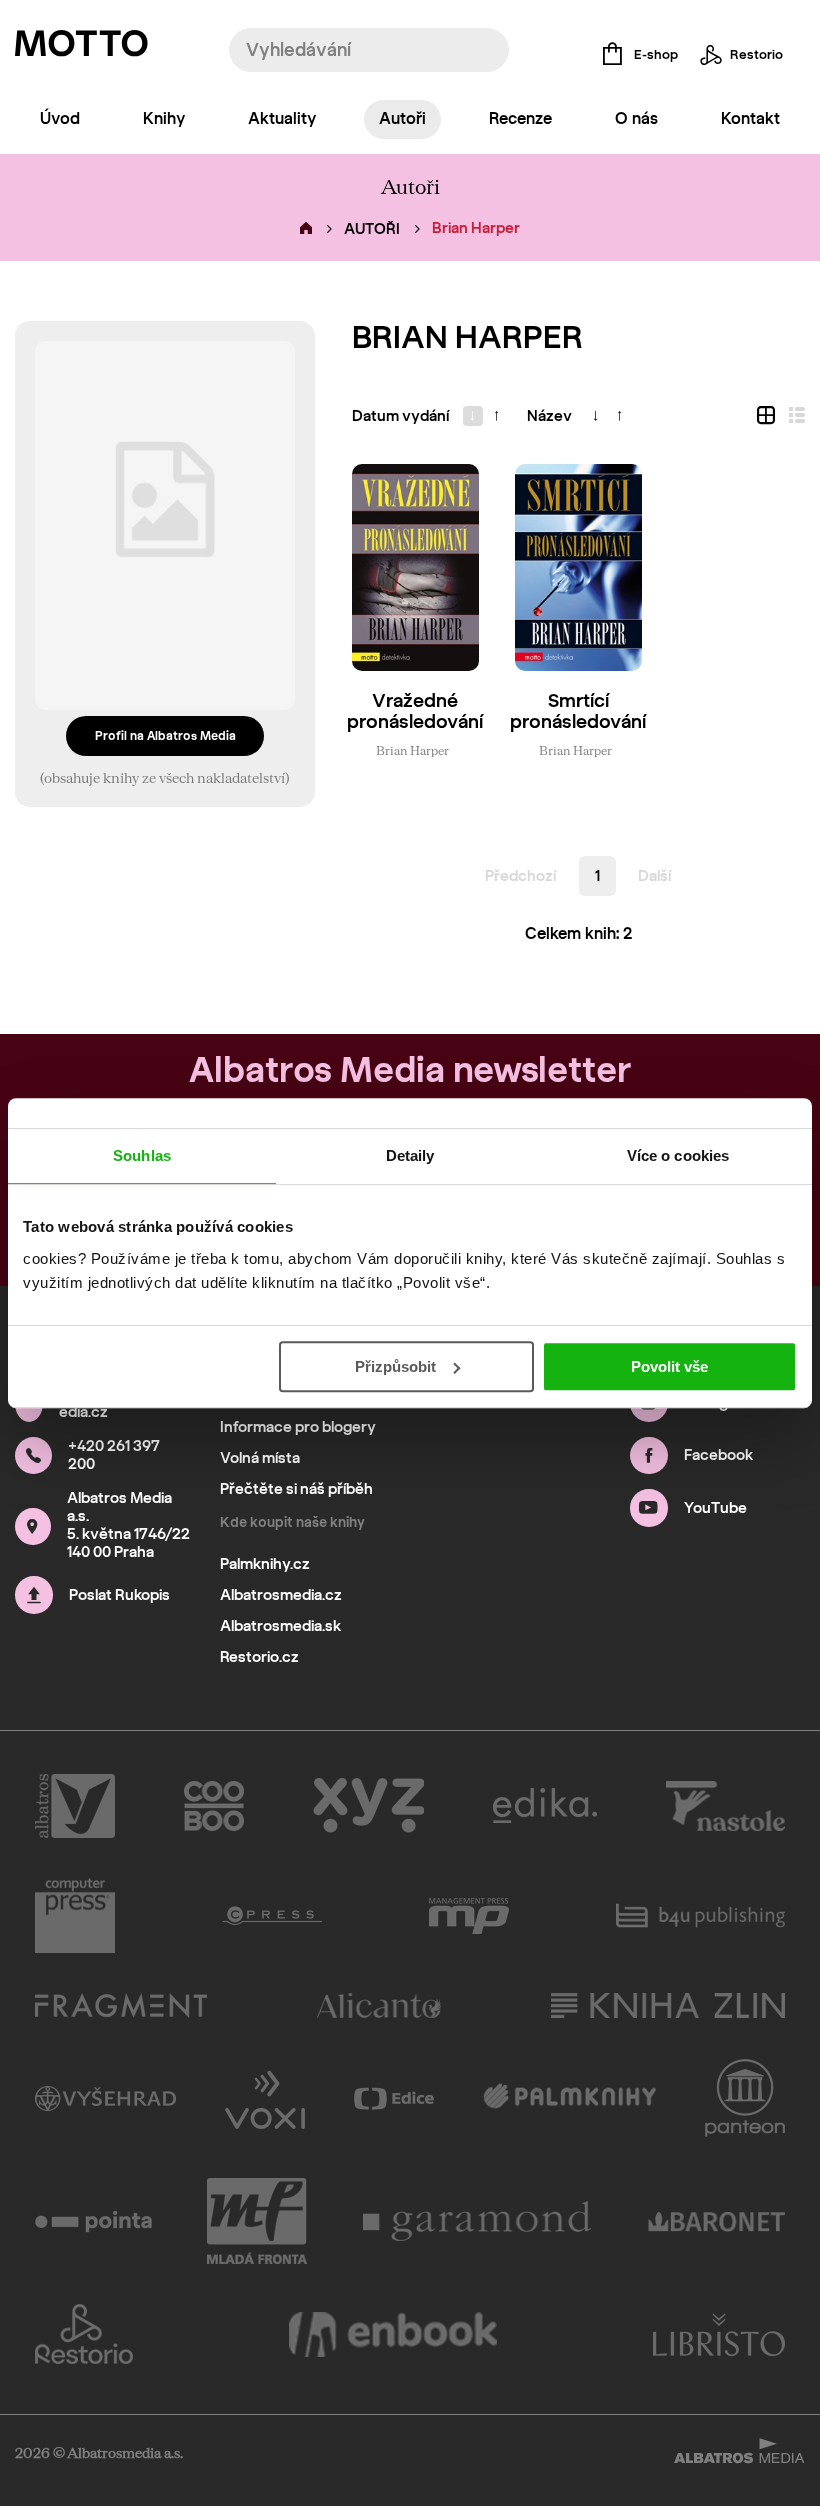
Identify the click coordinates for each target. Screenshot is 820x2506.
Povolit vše (669, 1366)
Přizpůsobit (395, 1366)
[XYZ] (368, 1806)
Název (549, 416)
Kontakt (750, 118)
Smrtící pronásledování (578, 711)
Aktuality (282, 118)
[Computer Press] (75, 1916)
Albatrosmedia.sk (280, 1626)
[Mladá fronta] (257, 2221)
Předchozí (520, 876)
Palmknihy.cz (265, 1564)
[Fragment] (121, 2005)
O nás (636, 118)
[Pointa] (93, 2221)
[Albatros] (75, 1806)
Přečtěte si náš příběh (296, 1489)
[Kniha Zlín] (668, 2005)
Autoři (402, 118)
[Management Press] (469, 1916)
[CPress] (272, 1916)
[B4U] (700, 1916)
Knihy (164, 118)
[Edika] (545, 1806)
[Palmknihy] (569, 2098)
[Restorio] (84, 2334)
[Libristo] (719, 2334)
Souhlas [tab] (142, 1155)
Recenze (520, 118)
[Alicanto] (379, 2005)
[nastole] (726, 1806)
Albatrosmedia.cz (281, 1595)
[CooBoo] (214, 1806)
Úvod (60, 118)
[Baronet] (717, 2221)
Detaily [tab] (410, 1155)
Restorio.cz (259, 1657)
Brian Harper (412, 750)
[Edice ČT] (394, 2098)
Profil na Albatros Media (165, 735)
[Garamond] (478, 2221)
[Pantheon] (745, 2098)
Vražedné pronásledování (415, 711)
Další (654, 876)
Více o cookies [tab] (678, 1155)
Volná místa (260, 1458)
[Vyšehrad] (105, 2098)
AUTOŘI (372, 229)
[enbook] (393, 2334)
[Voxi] (265, 2098)
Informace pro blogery (298, 1427)
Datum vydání (400, 416)
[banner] (81, 48)
